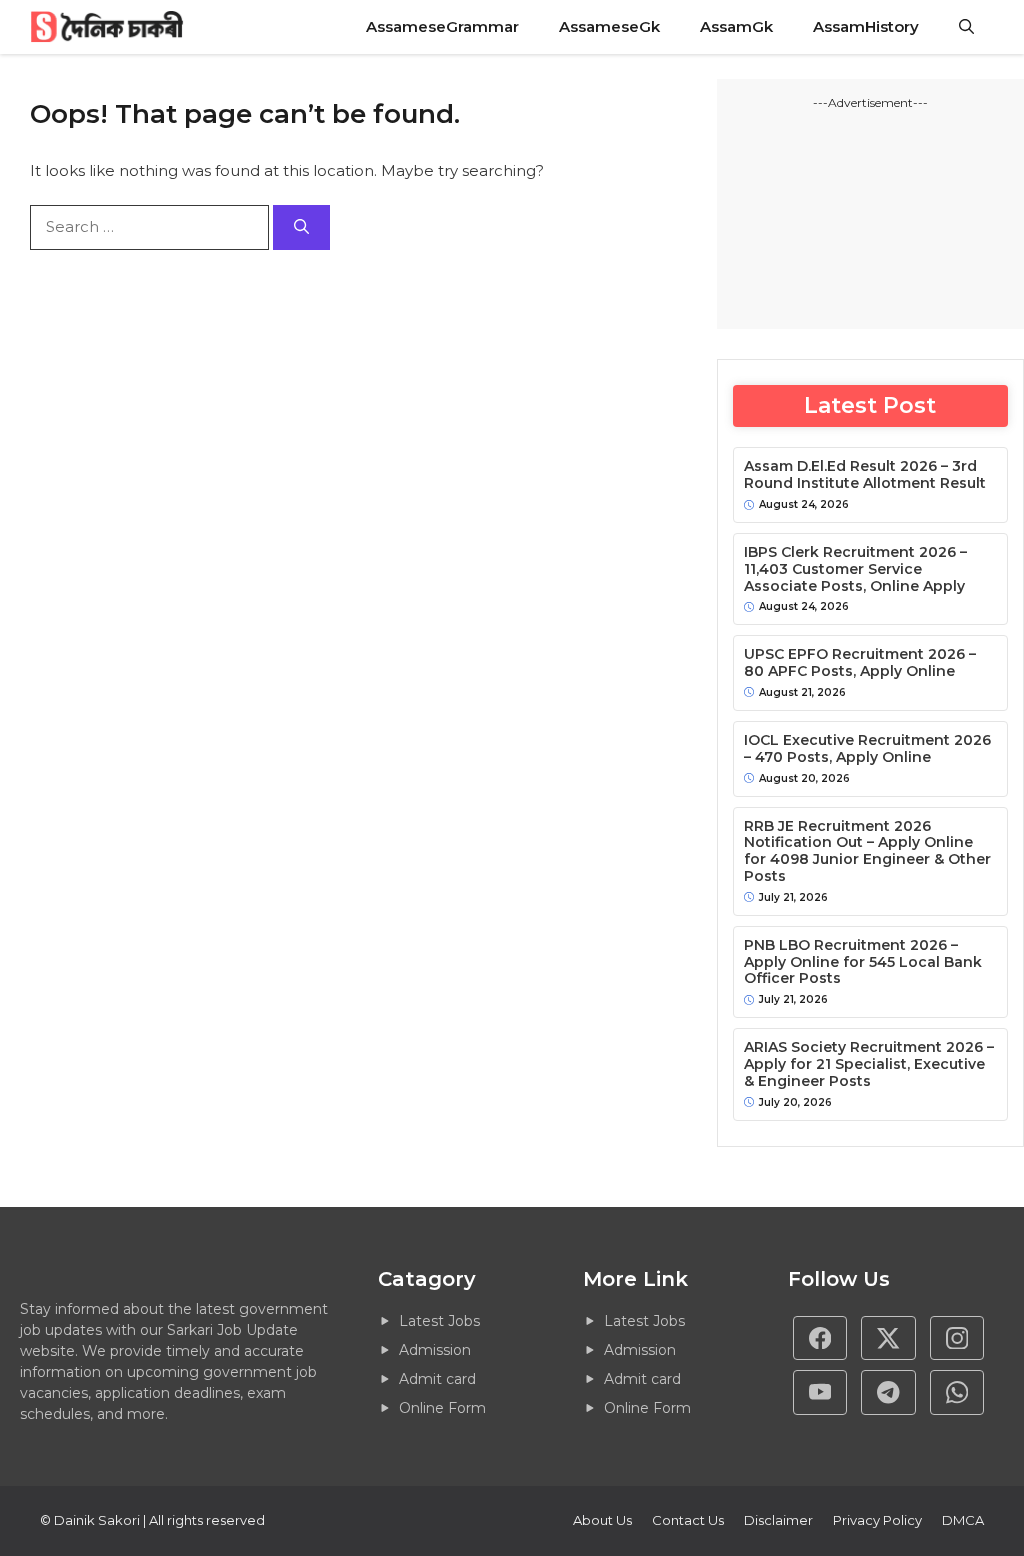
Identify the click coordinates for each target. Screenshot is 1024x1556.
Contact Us (688, 1520)
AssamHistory (866, 26)
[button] (966, 27)
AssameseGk (609, 26)
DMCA (963, 1520)
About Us (602, 1520)
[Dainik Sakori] (108, 27)
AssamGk (736, 26)
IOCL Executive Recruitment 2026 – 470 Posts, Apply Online (867, 749)
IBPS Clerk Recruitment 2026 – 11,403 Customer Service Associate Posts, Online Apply (855, 569)
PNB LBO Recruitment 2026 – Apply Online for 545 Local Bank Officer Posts (863, 962)
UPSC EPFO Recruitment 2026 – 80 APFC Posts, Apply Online (860, 663)
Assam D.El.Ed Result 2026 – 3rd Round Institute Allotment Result (865, 475)
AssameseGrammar (442, 26)
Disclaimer (778, 1520)
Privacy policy (877, 1520)
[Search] (301, 227)
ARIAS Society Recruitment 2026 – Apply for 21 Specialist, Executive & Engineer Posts (869, 1064)
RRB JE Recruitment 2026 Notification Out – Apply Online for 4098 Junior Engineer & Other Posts (867, 851)
